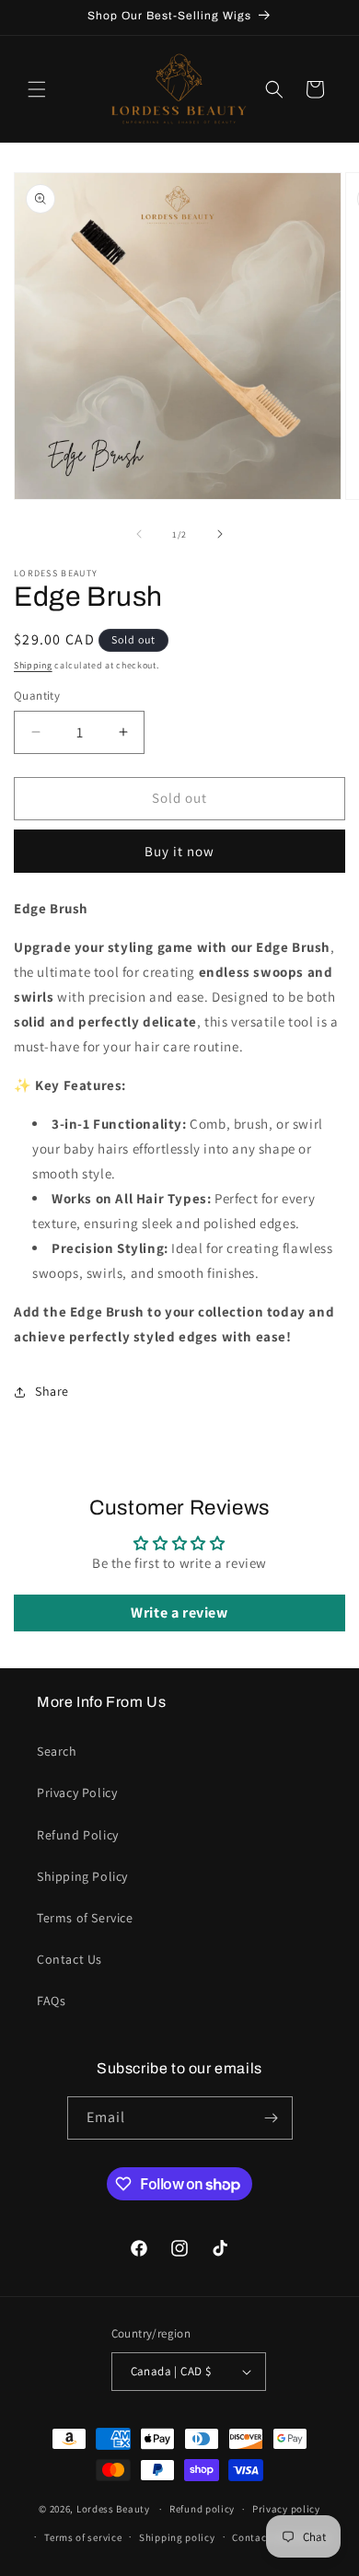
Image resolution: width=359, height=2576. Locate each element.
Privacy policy (286, 2509)
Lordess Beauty (113, 2509)
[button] (37, 89)
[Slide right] (220, 534)
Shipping (33, 665)
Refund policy (202, 2509)
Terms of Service (85, 1918)
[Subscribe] (272, 2118)
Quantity (37, 696)
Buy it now (179, 851)
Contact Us (69, 1959)
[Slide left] (139, 534)
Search (57, 1751)
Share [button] (52, 1391)
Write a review (179, 1613)
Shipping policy (177, 2537)
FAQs (51, 2001)
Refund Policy (78, 1835)
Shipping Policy (82, 1876)
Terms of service (83, 2537)
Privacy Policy (77, 1793)
